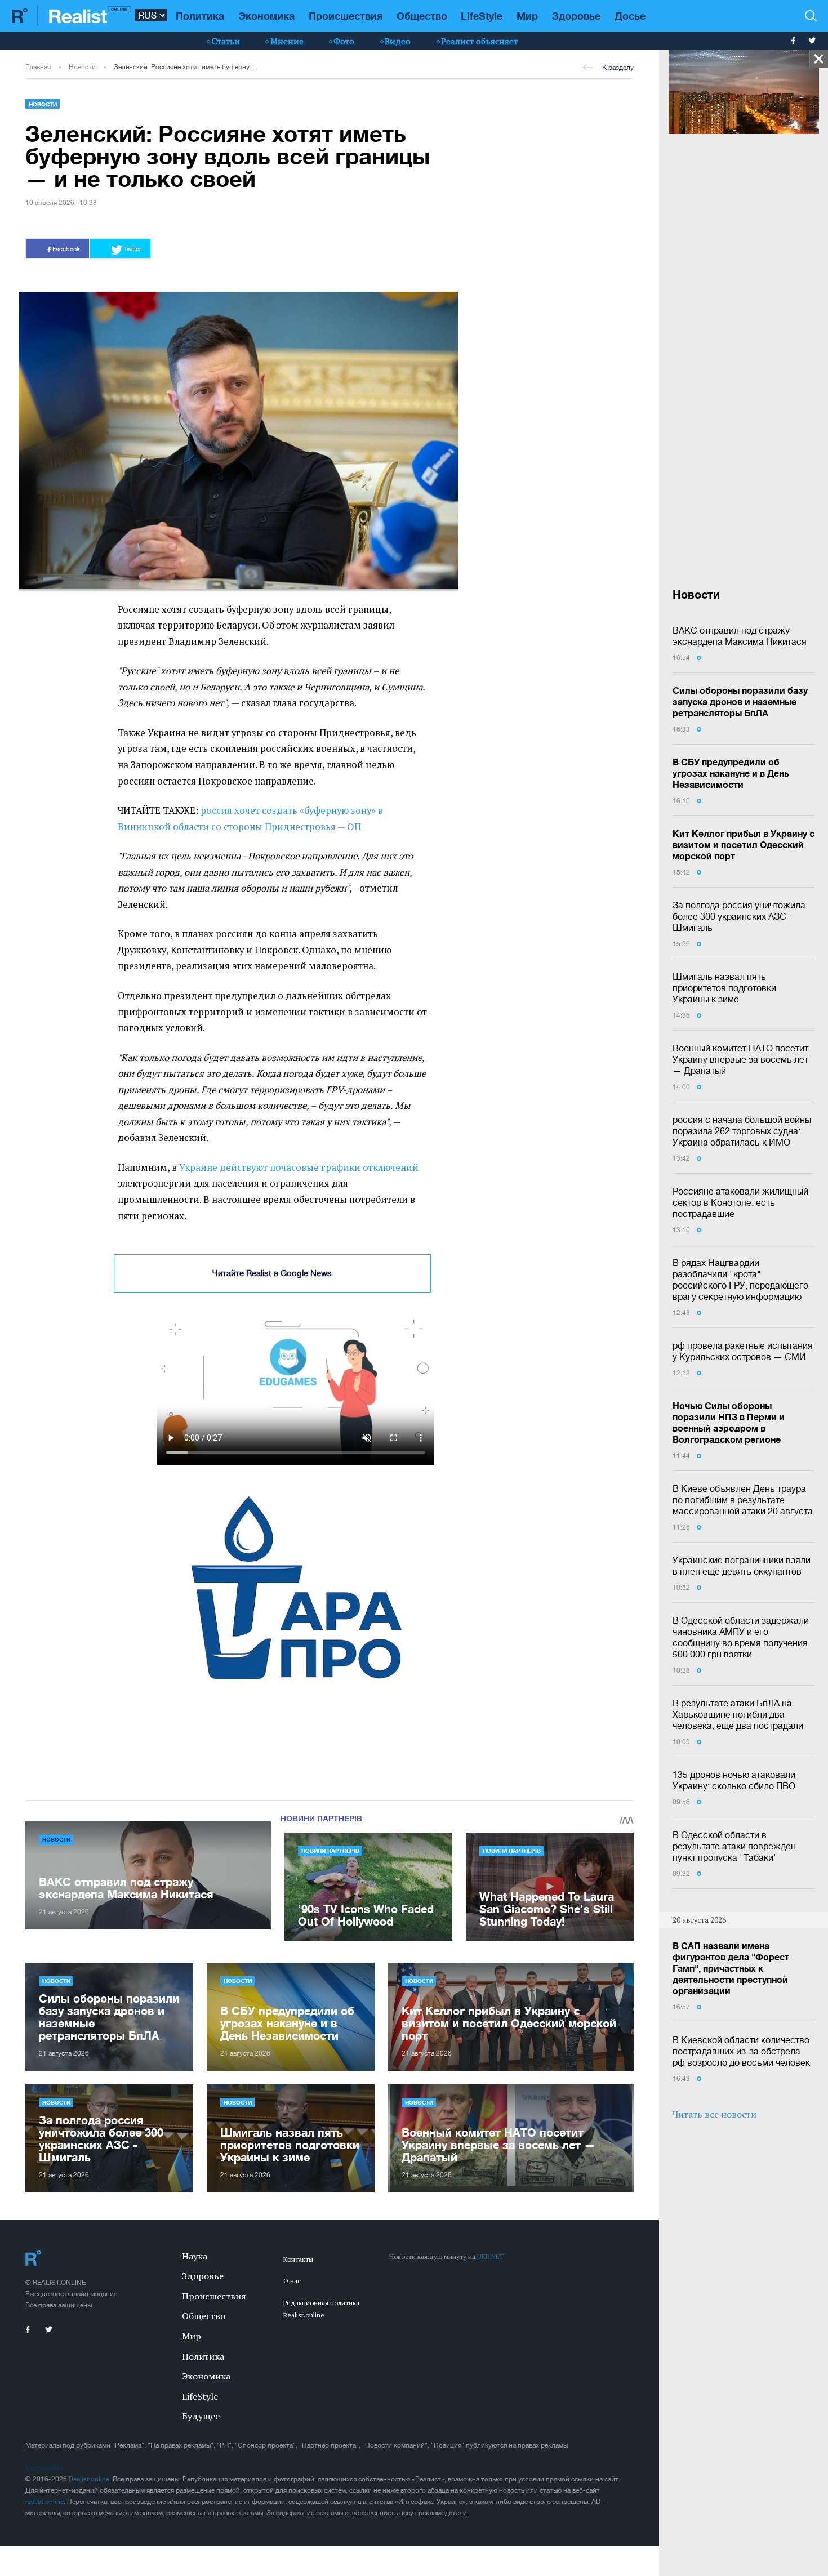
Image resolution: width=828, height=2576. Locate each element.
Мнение (287, 41)
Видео (398, 41)
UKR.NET (491, 2256)
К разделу (618, 68)
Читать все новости (715, 2114)
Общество (422, 16)
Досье (630, 16)
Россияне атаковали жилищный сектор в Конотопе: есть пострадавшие (740, 1202)
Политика (200, 16)
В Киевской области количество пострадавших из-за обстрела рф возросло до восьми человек (741, 2051)
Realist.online (89, 2479)
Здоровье (576, 16)
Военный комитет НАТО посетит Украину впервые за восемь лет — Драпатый (740, 1059)
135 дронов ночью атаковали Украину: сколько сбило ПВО (734, 1780)
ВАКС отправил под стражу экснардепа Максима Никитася (740, 636)
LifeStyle (482, 16)
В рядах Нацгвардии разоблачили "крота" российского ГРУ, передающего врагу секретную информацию (740, 1280)
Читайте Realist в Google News (272, 1273)
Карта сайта (44, 2468)
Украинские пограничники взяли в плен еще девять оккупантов (742, 1566)
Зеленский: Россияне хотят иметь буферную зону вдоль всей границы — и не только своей (186, 67)
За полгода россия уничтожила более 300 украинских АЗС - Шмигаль (739, 916)
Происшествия (346, 16)
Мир (527, 16)
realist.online (44, 2502)
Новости (82, 67)
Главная (38, 67)
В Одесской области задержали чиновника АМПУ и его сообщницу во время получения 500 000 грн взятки (741, 1637)
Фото (344, 41)
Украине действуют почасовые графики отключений (299, 1167)
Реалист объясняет (479, 41)
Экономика (266, 16)
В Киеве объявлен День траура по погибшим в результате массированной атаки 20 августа (743, 1500)
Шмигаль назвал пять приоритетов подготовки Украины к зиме (724, 988)
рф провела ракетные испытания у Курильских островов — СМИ (743, 1351)
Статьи (226, 41)
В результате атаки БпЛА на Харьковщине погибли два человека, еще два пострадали (738, 1714)
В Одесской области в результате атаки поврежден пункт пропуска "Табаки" (734, 1846)
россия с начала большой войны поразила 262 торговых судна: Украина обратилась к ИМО (742, 1131)
